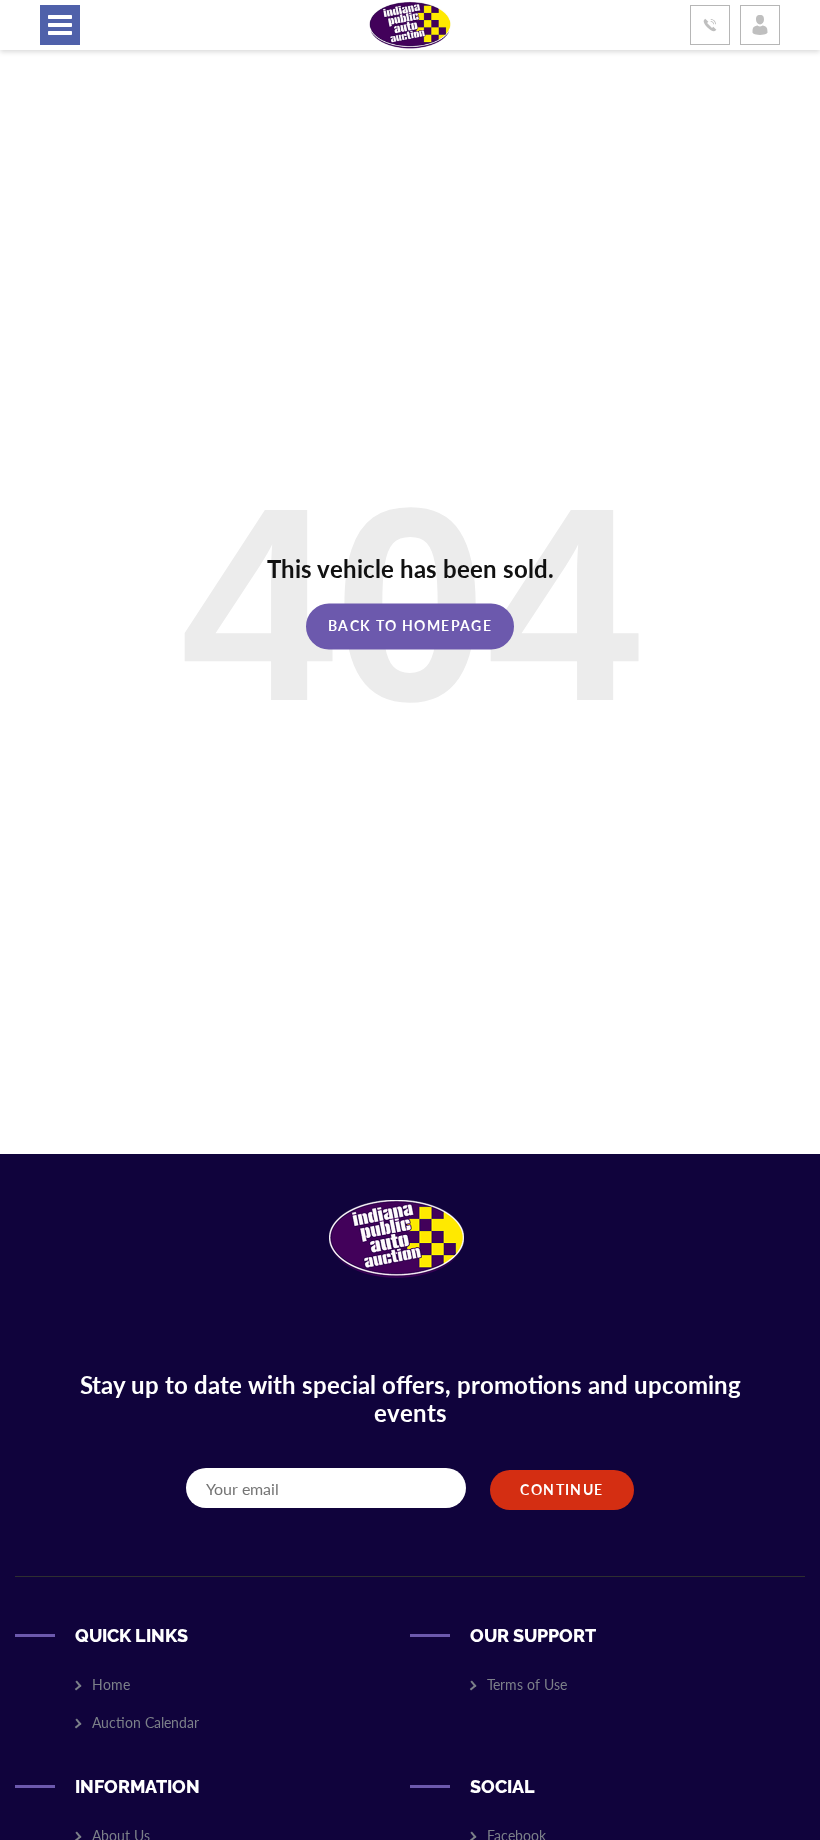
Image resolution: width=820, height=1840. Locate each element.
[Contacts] (710, 25)
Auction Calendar (145, 1722)
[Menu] (60, 25)
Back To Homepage (410, 624)
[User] (760, 25)
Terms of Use (527, 1684)
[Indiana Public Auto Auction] (410, 22)
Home (111, 1684)
